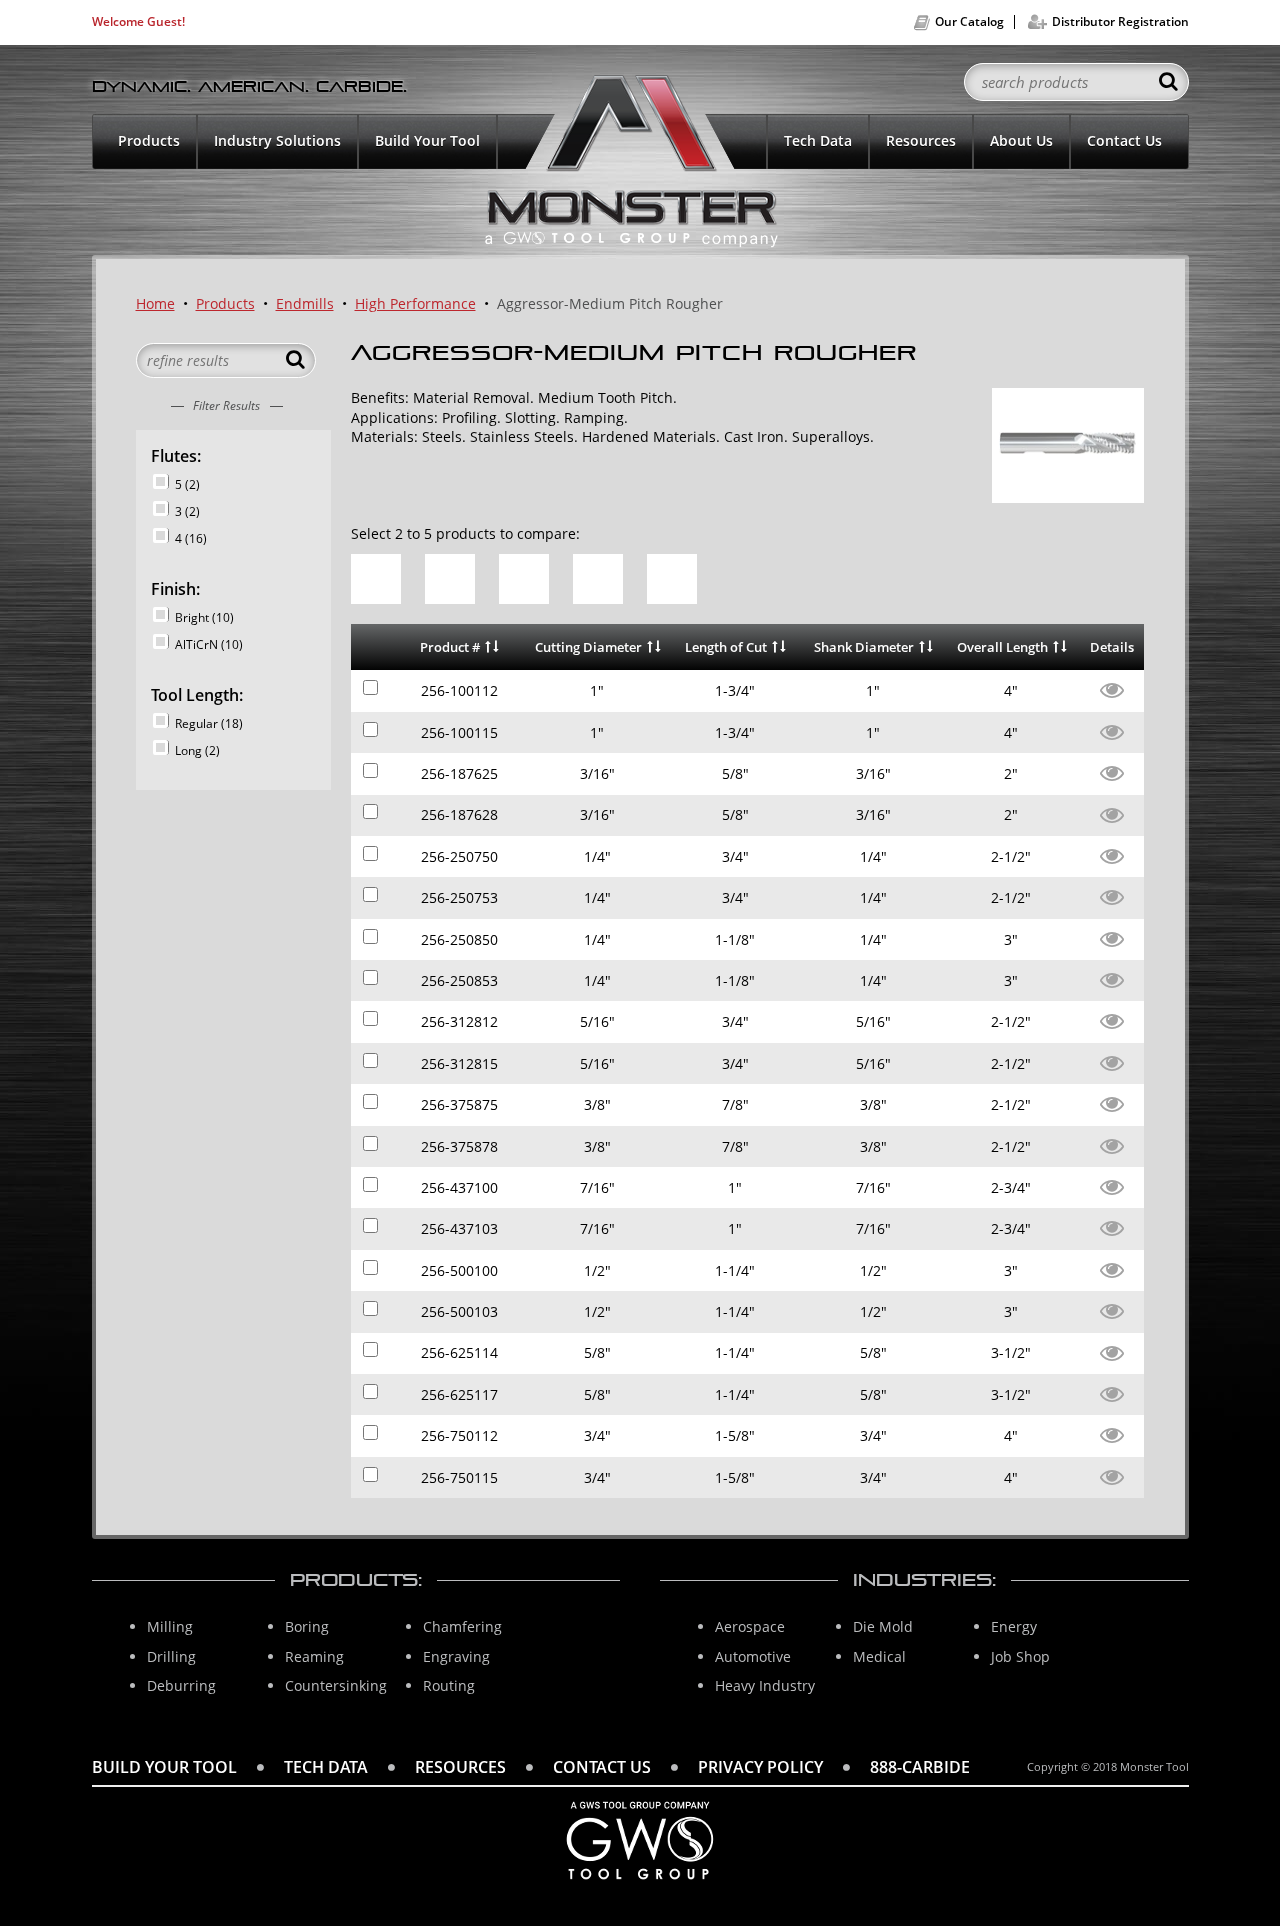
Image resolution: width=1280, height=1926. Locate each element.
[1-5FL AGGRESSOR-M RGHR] (1112, 688)
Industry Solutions (277, 140)
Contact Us (1124, 140)
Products (149, 140)
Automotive (753, 1656)
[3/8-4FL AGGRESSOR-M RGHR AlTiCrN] (1112, 1144)
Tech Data (818, 140)
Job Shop (1020, 1656)
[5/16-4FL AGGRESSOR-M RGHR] (1112, 1019)
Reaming (314, 1656)
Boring (307, 1626)
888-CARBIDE (920, 1767)
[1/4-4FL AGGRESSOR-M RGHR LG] (1112, 937)
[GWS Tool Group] (640, 1885)
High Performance (415, 303)
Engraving (456, 1656)
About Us (1021, 140)
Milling (170, 1626)
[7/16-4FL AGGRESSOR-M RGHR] (1112, 1185)
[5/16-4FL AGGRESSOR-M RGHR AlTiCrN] (1112, 1061)
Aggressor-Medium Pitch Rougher (610, 303)
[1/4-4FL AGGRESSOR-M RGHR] (1112, 854)
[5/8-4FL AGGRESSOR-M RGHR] (1112, 1351)
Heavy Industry (765, 1685)
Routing (449, 1685)
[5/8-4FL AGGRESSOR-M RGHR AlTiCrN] (1112, 1392)
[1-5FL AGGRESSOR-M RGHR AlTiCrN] (1112, 730)
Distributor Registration (1120, 21)
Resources (921, 140)
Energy (1014, 1626)
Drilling (171, 1656)
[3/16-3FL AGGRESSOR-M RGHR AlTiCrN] (1112, 813)
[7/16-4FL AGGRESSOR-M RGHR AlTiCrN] (1112, 1226)
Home (155, 303)
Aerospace (750, 1626)
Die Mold (883, 1626)
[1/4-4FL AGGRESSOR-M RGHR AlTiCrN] (1112, 895)
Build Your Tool (427, 140)
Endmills (305, 303)
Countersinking (336, 1685)
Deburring (181, 1685)
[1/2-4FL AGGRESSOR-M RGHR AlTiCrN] (1112, 1309)
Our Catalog (969, 21)
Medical (879, 1656)
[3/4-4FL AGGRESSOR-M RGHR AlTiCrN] (1112, 1475)
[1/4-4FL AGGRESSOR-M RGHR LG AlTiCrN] (1112, 978)
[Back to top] (1230, 1862)
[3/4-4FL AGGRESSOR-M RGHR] (1112, 1433)
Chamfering (462, 1626)
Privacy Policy (760, 1767)
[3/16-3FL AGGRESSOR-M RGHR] (1112, 771)
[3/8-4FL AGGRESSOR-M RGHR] (1112, 1102)
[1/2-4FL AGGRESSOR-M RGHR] (1112, 1268)
